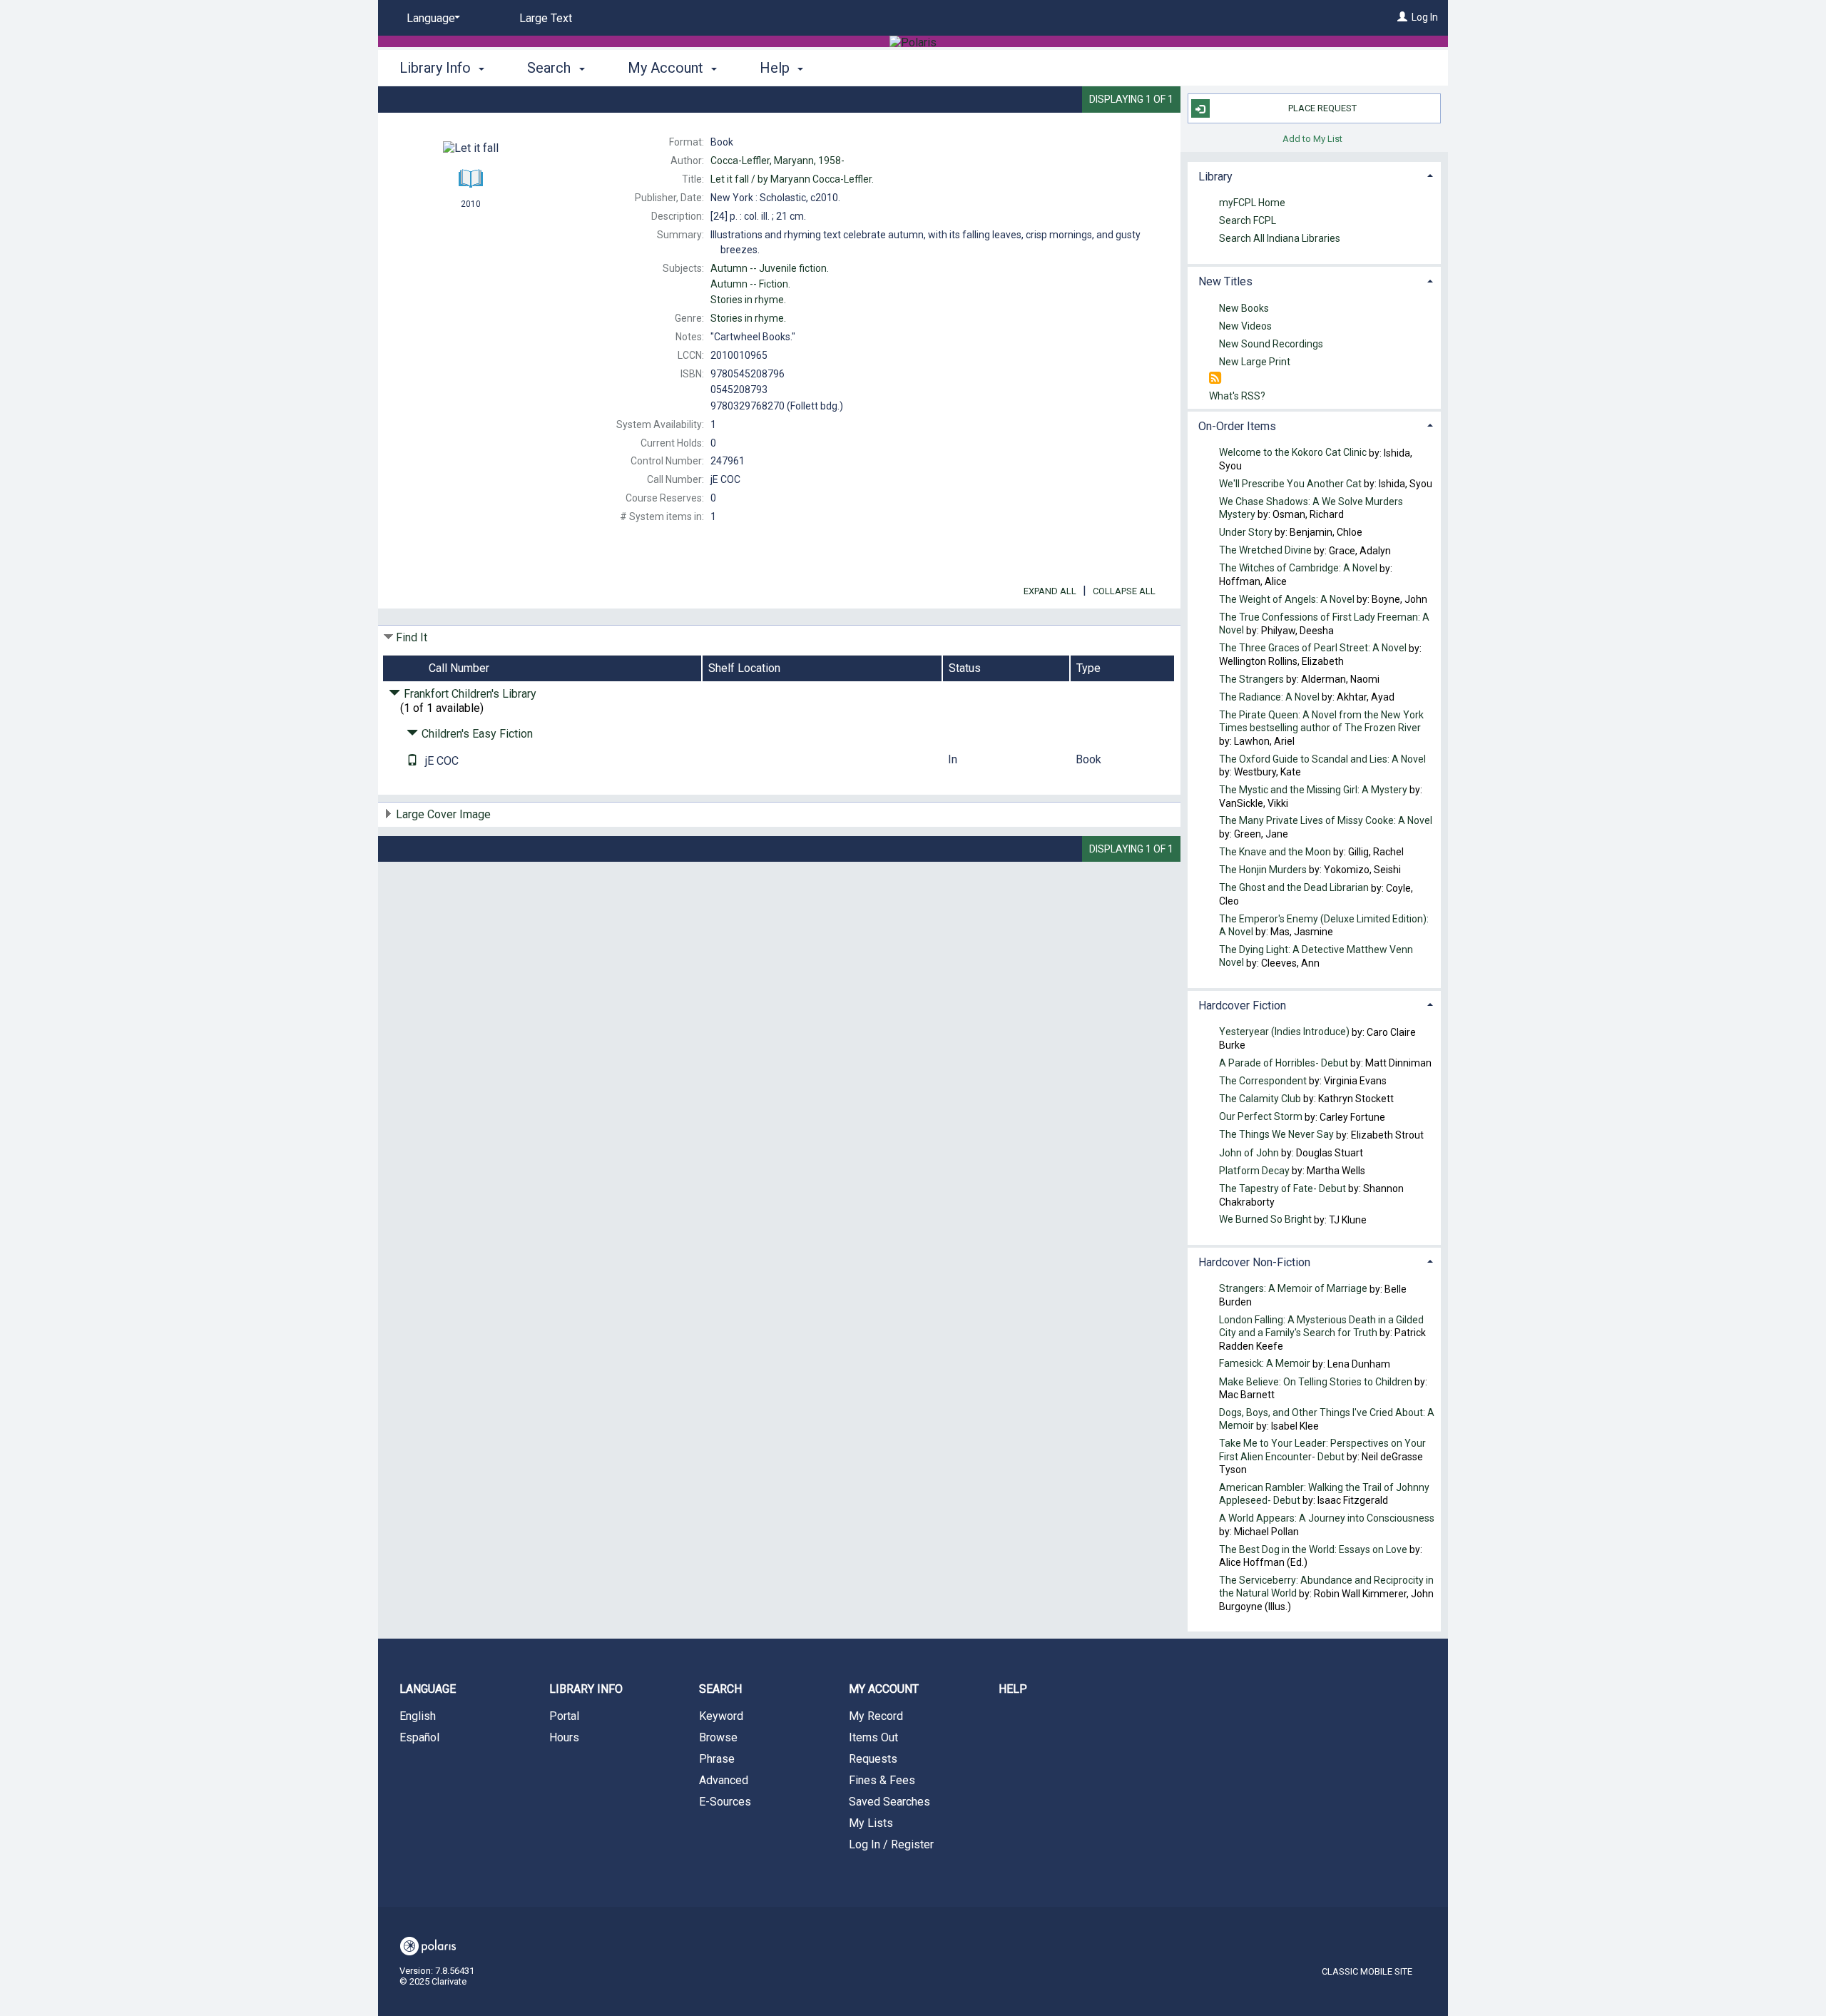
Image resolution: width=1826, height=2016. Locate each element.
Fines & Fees (882, 1780)
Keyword (721, 1716)
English (418, 1716)
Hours (564, 1737)
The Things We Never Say (1276, 1135)
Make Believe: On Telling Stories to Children (1316, 1382)
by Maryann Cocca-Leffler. (792, 179)
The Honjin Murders (1263, 870)
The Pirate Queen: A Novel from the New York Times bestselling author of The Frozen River (1321, 722)
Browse (718, 1737)
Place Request (1322, 108)
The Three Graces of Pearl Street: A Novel (1313, 648)
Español (419, 1737)
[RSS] (1215, 378)
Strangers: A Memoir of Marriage (1293, 1289)
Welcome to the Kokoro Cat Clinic (1293, 453)
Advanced (724, 1780)
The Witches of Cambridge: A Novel (1298, 569)
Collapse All (1124, 591)
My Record (876, 1716)
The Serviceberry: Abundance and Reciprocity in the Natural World (1326, 1587)
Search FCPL (1248, 221)
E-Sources (725, 1802)
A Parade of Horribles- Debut (1285, 1063)
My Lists (871, 1823)
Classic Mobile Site (1367, 1971)
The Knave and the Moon (1275, 852)
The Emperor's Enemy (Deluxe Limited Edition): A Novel (1324, 925)
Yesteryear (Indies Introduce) (1284, 1032)
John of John (1250, 1153)
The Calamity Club (1260, 1099)
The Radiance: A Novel (1269, 697)
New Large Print (1255, 362)
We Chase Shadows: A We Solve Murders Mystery (1311, 508)
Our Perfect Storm (1261, 1117)
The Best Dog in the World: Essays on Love (1313, 1549)
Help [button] (776, 68)
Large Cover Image (443, 814)
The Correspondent (1263, 1081)
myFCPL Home (1252, 203)
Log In (1425, 17)
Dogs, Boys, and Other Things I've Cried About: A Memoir (1327, 1419)
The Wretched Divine (1265, 551)
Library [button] (1215, 177)
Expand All (1050, 591)
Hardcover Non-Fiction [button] (1254, 1262)
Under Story (1246, 532)
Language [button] (428, 1689)
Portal (564, 1716)
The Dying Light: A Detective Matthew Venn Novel (1316, 956)
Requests (873, 1759)
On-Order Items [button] (1237, 426)
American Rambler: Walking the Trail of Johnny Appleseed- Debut (1324, 1494)
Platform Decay (1254, 1171)
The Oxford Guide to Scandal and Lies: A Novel (1322, 759)
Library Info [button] (437, 68)
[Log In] (1402, 17)
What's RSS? (1237, 396)
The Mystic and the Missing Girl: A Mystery (1313, 790)
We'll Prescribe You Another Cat (1290, 484)
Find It (412, 637)
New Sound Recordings (1271, 344)
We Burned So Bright (1265, 1220)
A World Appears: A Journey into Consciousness (1327, 1519)
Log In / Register (891, 1844)
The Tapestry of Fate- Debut (1282, 1188)
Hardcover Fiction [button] (1242, 1006)
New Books (1244, 308)
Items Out (873, 1737)
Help (1013, 1689)
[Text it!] (412, 761)
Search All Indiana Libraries (1280, 239)
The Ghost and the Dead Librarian (1294, 888)
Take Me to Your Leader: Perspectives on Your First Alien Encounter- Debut (1322, 1450)
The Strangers (1251, 679)
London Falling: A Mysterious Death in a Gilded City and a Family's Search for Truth (1321, 1326)
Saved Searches (889, 1802)
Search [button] (551, 68)
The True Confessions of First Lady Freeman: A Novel (1324, 623)
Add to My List (1312, 138)
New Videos (1245, 326)
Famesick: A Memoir (1265, 1364)
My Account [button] (667, 68)
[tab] (1314, 175)
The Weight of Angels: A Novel (1287, 599)
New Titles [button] (1225, 281)
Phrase (717, 1759)
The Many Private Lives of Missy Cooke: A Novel (1326, 821)
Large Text (546, 18)
